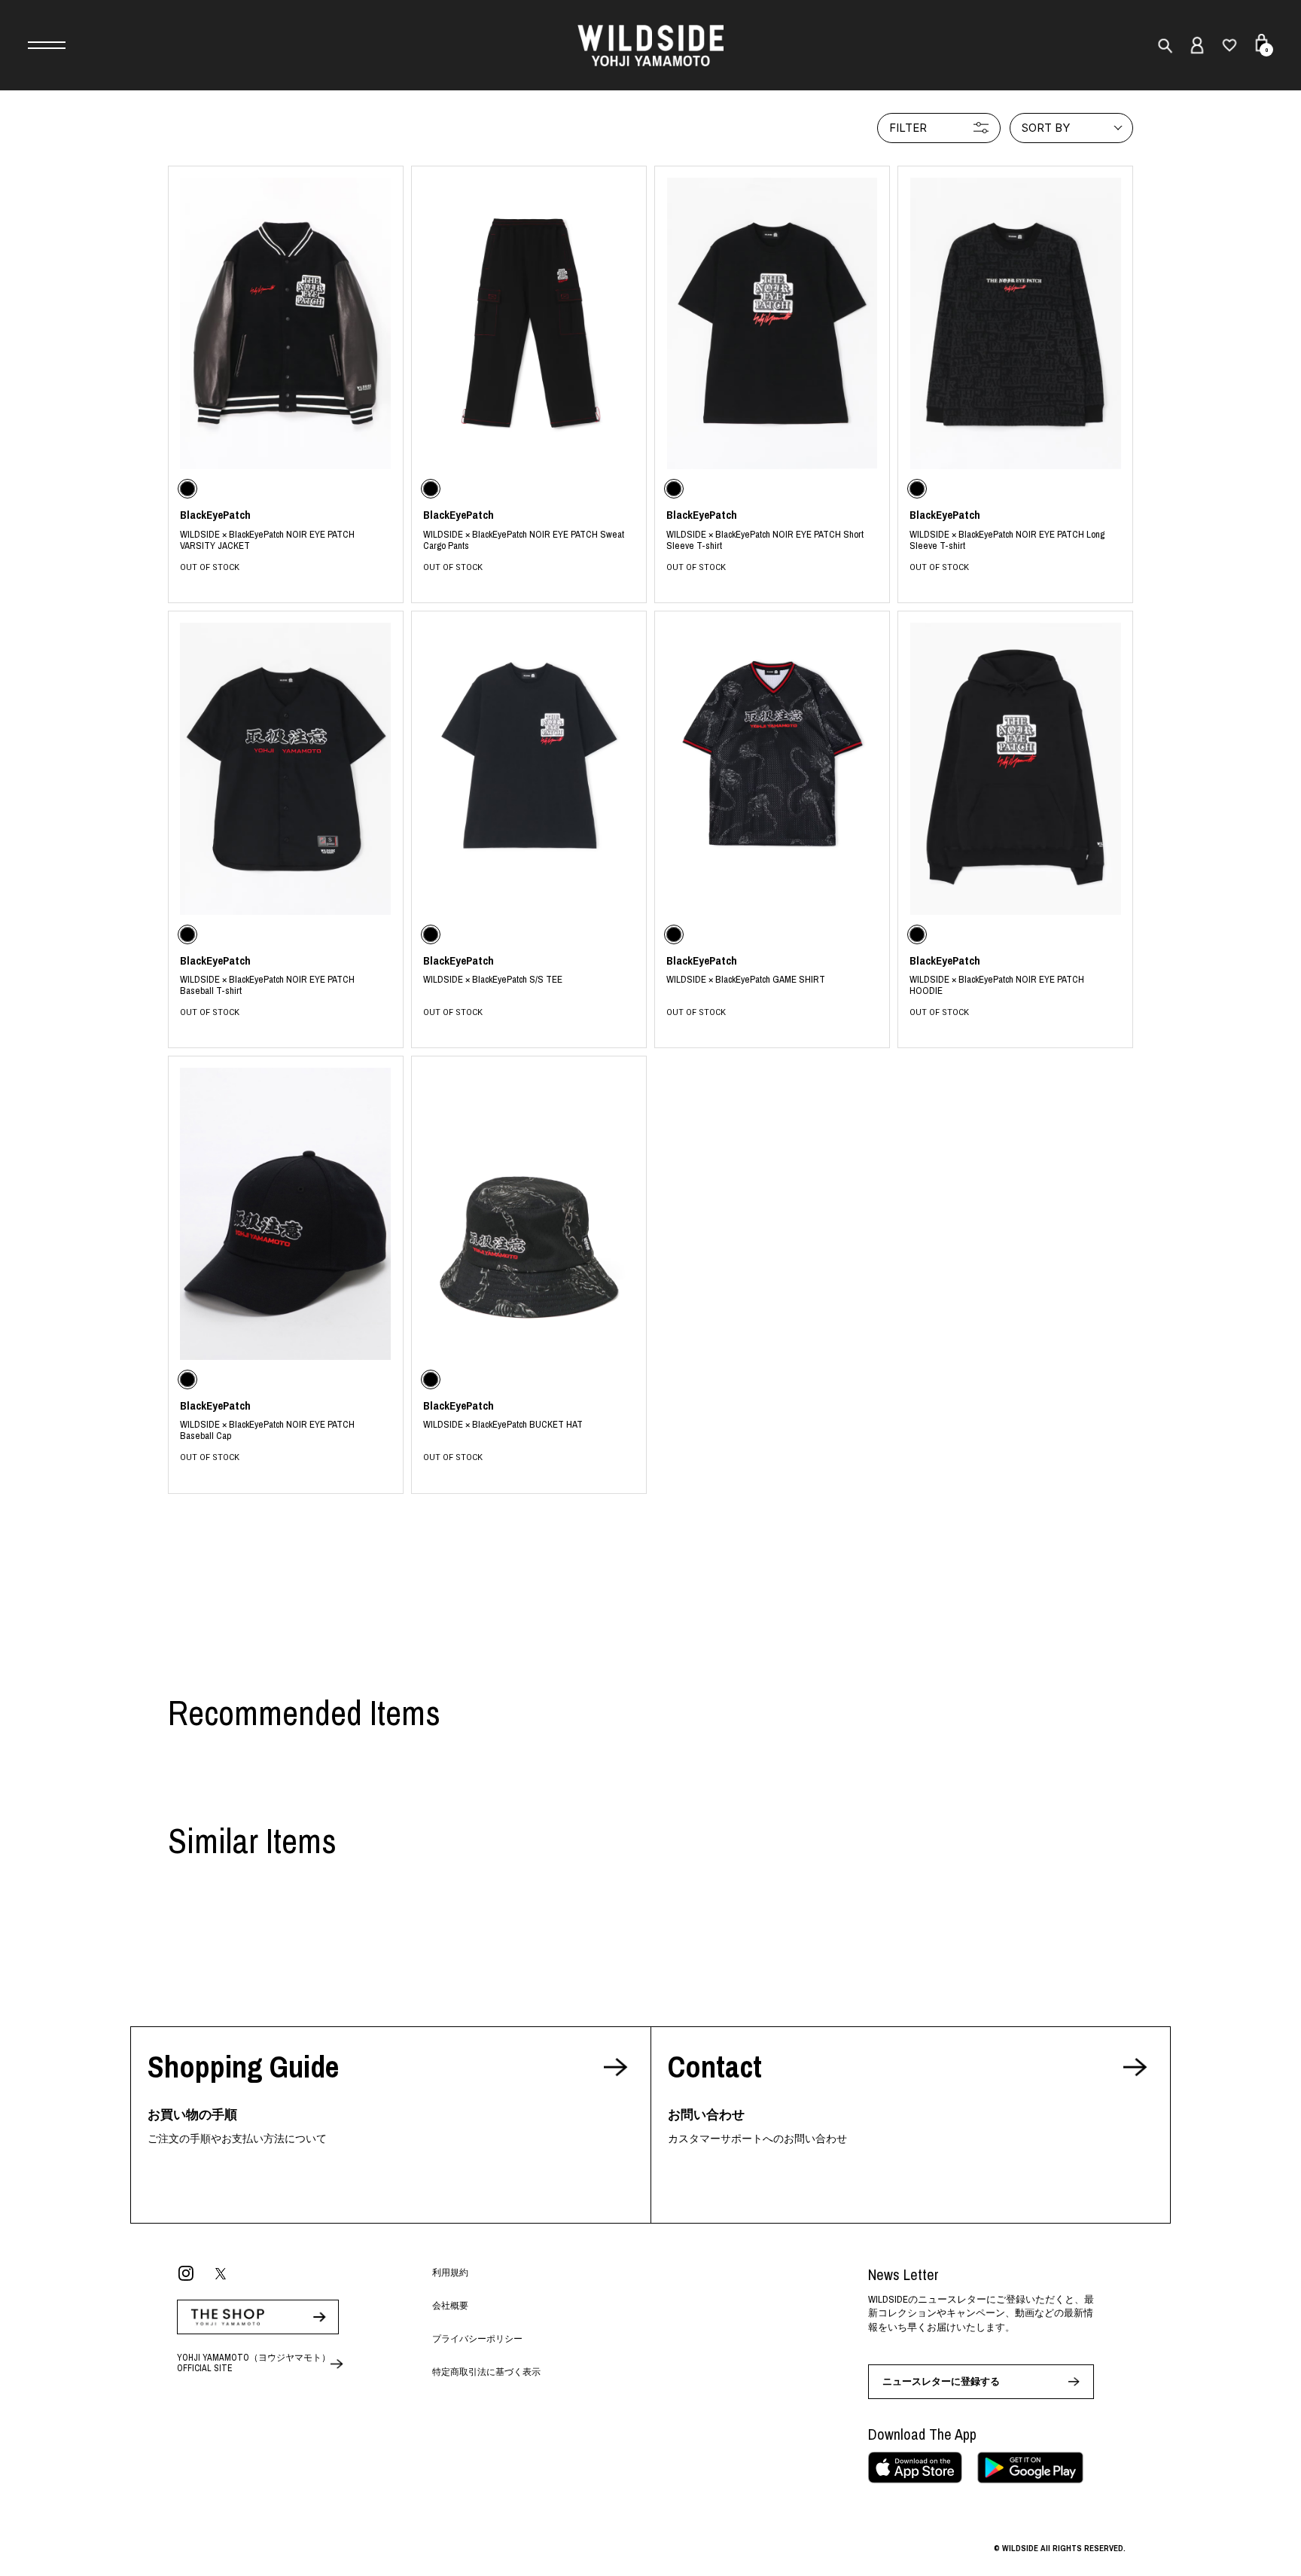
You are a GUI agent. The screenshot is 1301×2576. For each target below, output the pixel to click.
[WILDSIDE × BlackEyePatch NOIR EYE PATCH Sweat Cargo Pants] (529, 323)
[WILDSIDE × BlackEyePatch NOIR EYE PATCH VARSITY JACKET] (286, 323)
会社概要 (450, 2306)
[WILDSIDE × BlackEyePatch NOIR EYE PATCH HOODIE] (1015, 768)
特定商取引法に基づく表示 (486, 2372)
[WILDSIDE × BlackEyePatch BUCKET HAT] (529, 1213)
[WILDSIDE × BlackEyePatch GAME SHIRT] (772, 768)
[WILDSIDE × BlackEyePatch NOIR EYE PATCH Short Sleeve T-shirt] (772, 323)
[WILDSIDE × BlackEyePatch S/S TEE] (529, 768)
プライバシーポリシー (477, 2339)
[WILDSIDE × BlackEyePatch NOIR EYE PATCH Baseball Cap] (286, 1213)
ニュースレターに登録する (941, 2381)
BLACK (286, 540)
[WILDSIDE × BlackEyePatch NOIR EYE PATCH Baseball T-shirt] (286, 768)
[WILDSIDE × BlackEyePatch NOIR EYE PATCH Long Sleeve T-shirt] (1015, 323)
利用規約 (450, 2273)
